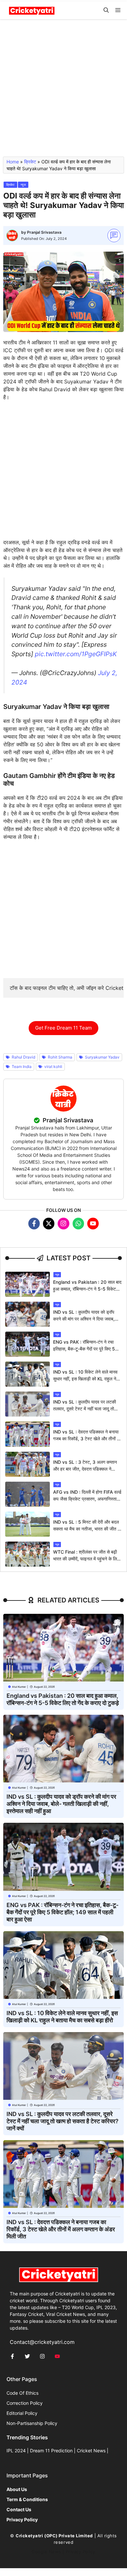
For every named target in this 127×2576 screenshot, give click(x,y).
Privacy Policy (81, 2552)
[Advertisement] (63, 91)
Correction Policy (25, 2403)
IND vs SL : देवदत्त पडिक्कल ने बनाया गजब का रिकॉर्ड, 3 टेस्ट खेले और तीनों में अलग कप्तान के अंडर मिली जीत (86, 1439)
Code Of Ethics (22, 2393)
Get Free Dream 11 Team (63, 1028)
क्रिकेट (30, 162)
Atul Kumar (19, 1687)
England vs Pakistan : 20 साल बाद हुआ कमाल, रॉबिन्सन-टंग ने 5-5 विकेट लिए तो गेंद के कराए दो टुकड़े (87, 1289)
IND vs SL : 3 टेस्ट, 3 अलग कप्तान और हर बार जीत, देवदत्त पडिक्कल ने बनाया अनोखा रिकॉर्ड (85, 1469)
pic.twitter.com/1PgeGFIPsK (76, 654)
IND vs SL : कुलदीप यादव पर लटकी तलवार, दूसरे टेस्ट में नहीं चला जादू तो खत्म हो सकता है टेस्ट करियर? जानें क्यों (86, 1409)
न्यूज (23, 185)
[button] (106, 10)
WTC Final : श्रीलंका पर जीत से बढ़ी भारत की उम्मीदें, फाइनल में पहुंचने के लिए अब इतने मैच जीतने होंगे (86, 1559)
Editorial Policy (22, 2413)
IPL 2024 (16, 2451)
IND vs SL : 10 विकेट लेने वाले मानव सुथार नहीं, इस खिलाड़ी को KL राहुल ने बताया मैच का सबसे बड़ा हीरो (85, 1379)
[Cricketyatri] (32, 10)
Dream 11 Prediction (51, 2451)
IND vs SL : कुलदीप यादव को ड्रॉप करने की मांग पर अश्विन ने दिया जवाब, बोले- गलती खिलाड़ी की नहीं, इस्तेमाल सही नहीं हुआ (61, 1804)
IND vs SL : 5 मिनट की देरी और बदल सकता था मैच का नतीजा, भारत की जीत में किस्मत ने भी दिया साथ (86, 1529)
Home (13, 162)
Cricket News (91, 2451)
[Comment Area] (114, 235)
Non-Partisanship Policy (32, 2423)
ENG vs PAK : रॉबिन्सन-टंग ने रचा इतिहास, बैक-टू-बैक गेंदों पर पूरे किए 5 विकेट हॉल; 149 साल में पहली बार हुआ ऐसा (63, 1912)
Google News (46, 2552)
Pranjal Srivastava (44, 232)
